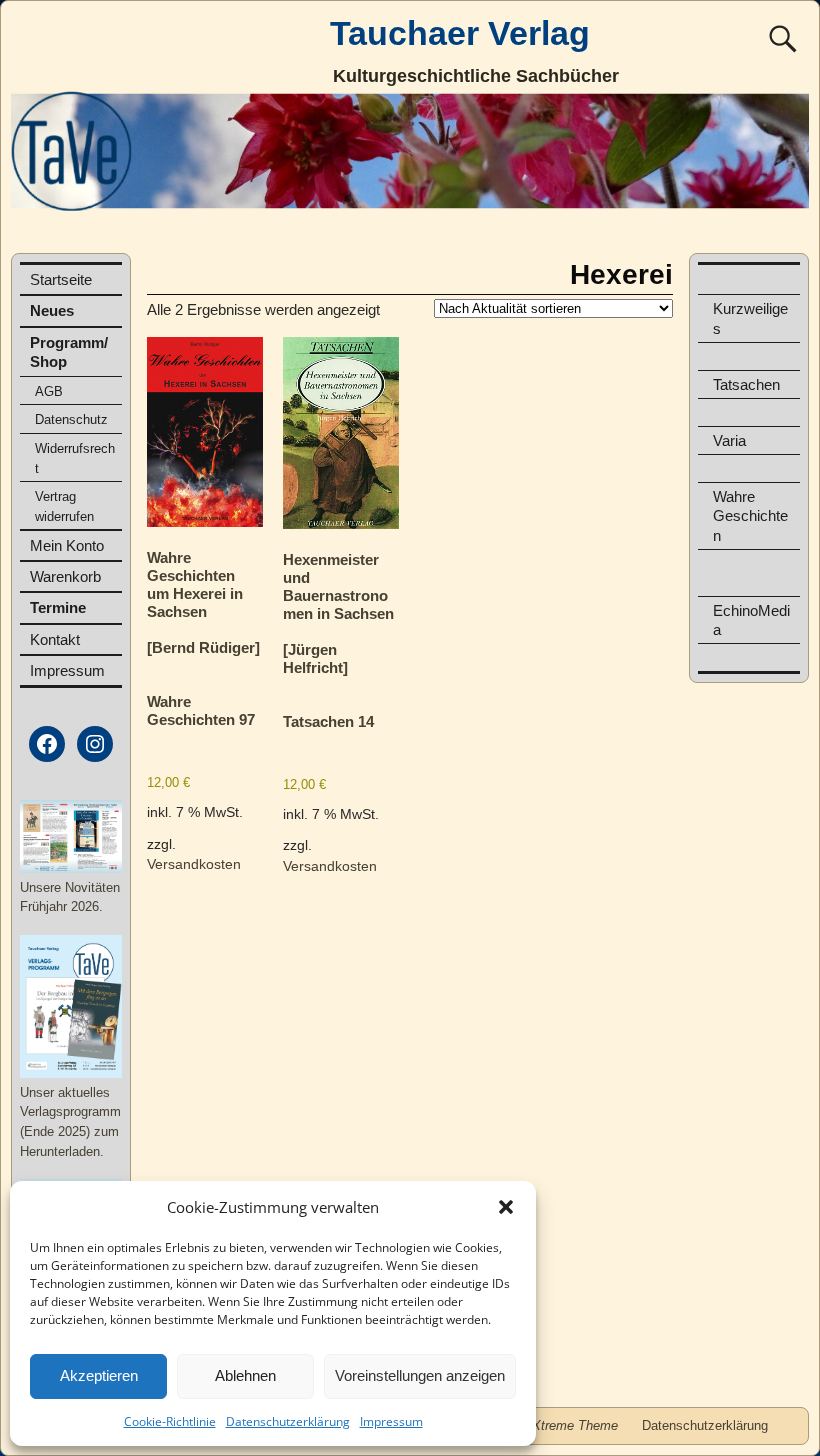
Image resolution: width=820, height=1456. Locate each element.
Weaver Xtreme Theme (551, 1425)
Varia (729, 440)
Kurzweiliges (750, 318)
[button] (506, 1207)
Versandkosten (194, 864)
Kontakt (55, 639)
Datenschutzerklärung (288, 1421)
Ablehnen (245, 1375)
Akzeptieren (99, 1375)
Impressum (391, 1421)
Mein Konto (67, 545)
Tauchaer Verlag (460, 33)
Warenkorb (65, 576)
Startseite (61, 279)
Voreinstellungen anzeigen (420, 1375)
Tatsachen (746, 384)
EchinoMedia (751, 620)
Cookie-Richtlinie (170, 1421)
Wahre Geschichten (750, 515)
